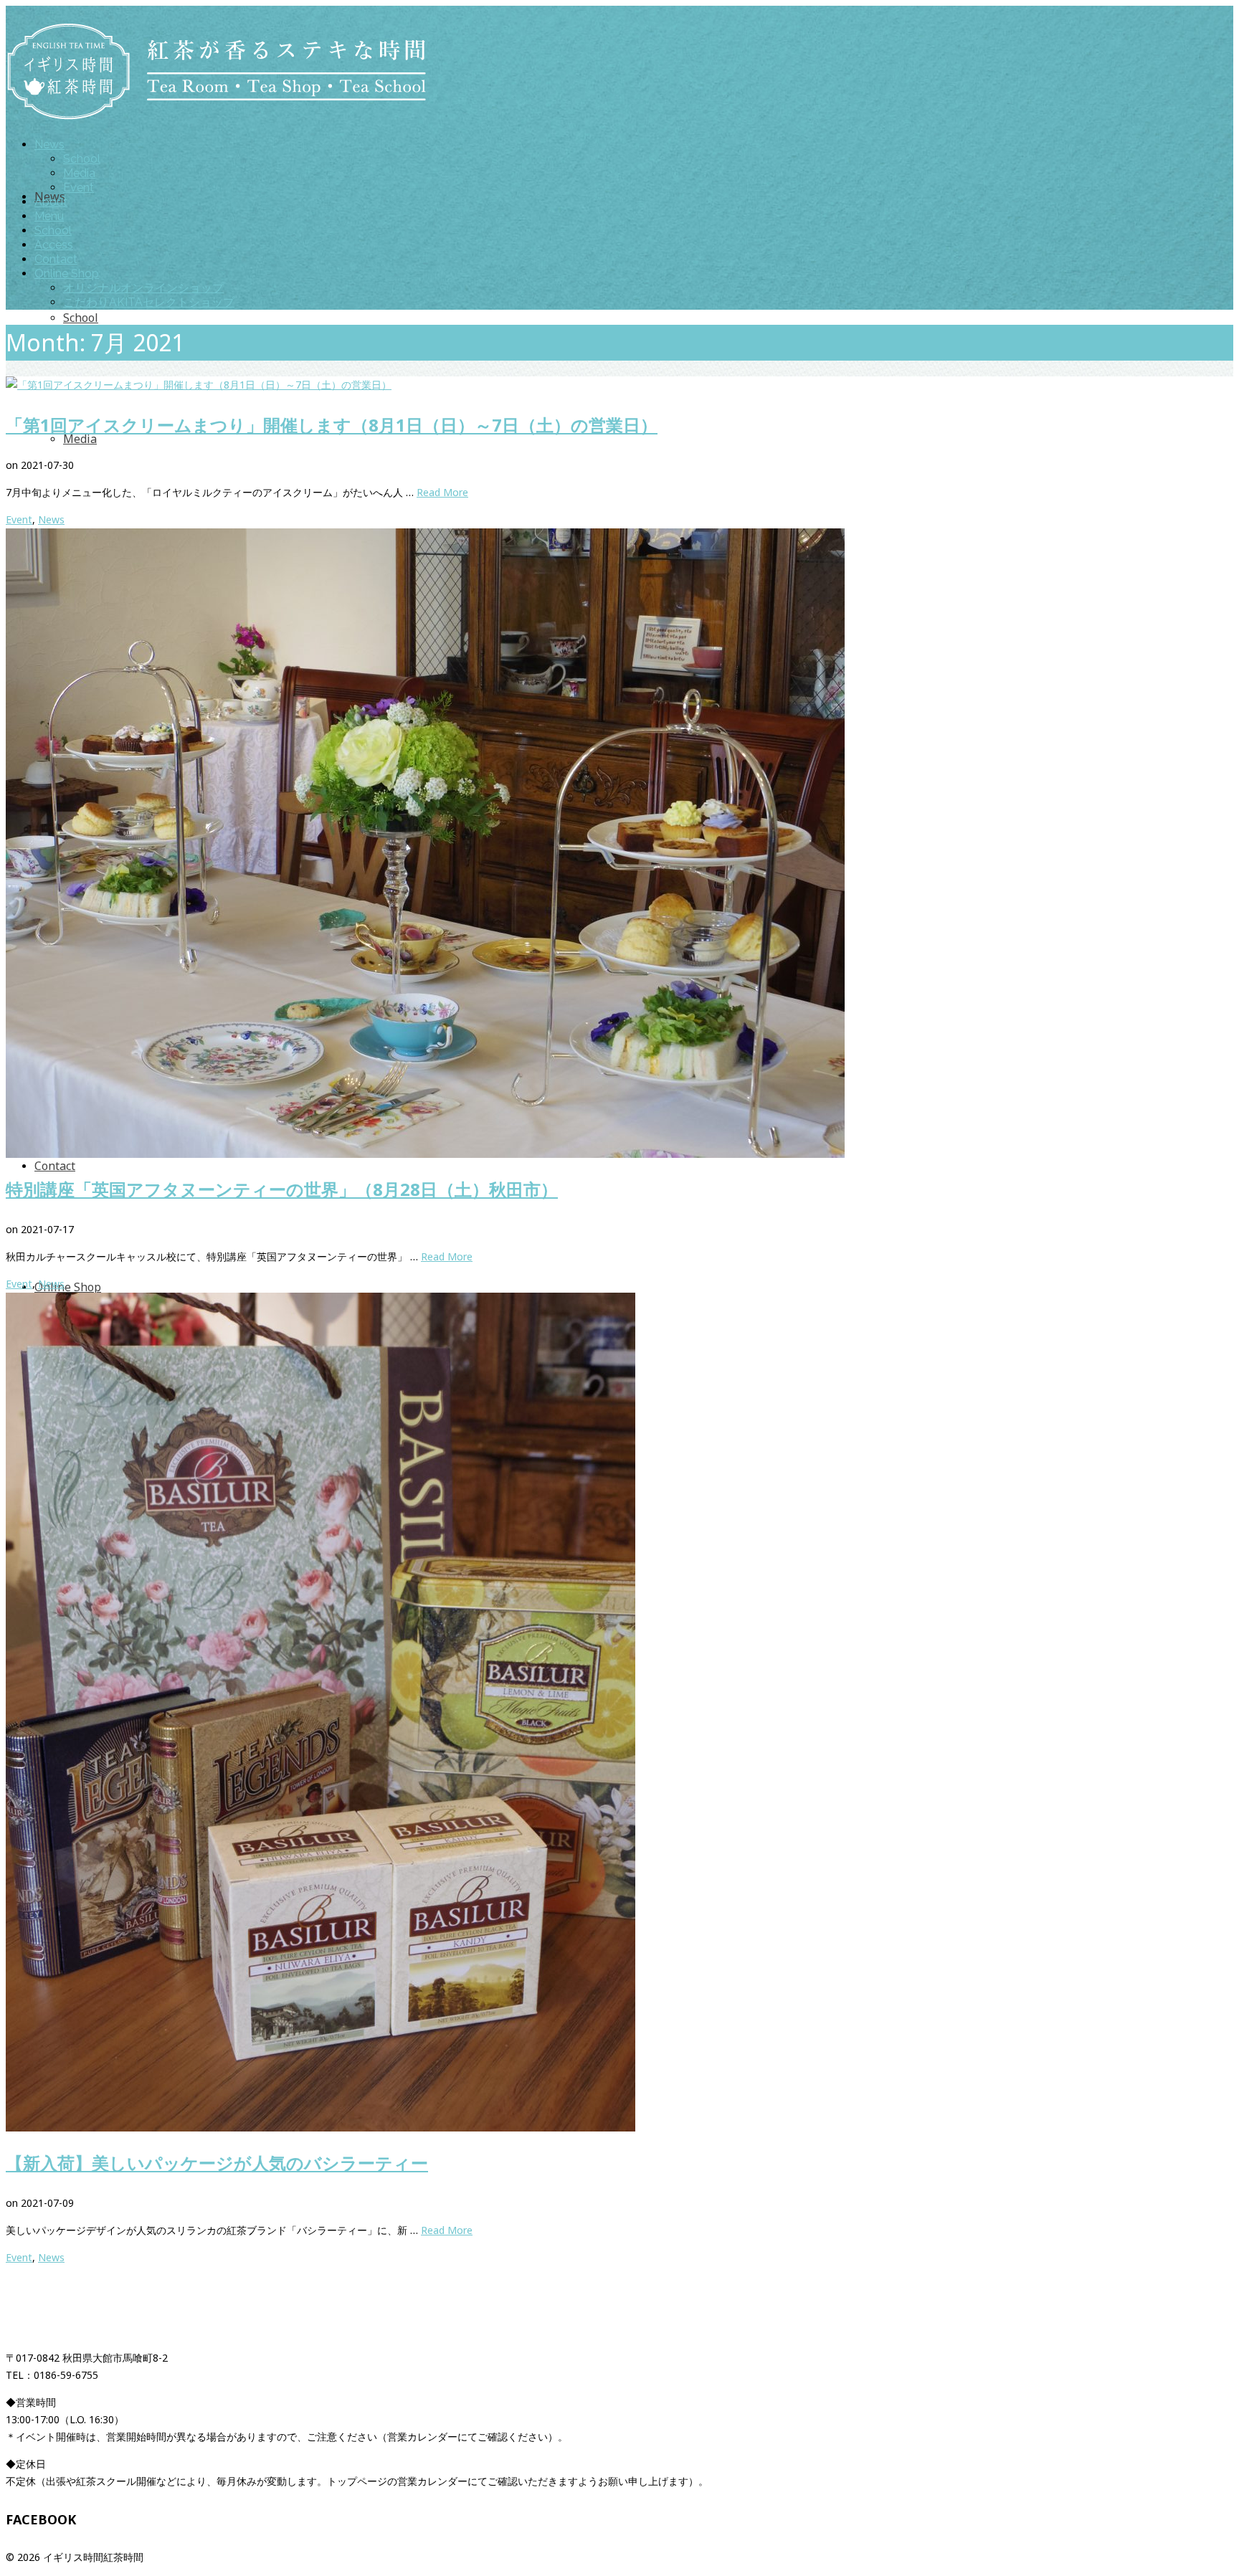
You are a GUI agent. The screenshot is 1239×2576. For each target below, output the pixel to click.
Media (79, 173)
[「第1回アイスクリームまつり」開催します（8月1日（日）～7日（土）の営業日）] (619, 385)
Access (54, 245)
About (51, 202)
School (82, 159)
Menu (49, 216)
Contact (56, 259)
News (49, 144)
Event (79, 187)
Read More (442, 492)
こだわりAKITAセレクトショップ (149, 302)
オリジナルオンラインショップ (143, 288)
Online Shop (67, 274)
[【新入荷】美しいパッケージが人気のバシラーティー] (619, 1712)
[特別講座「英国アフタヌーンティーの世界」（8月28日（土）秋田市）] (619, 843)
